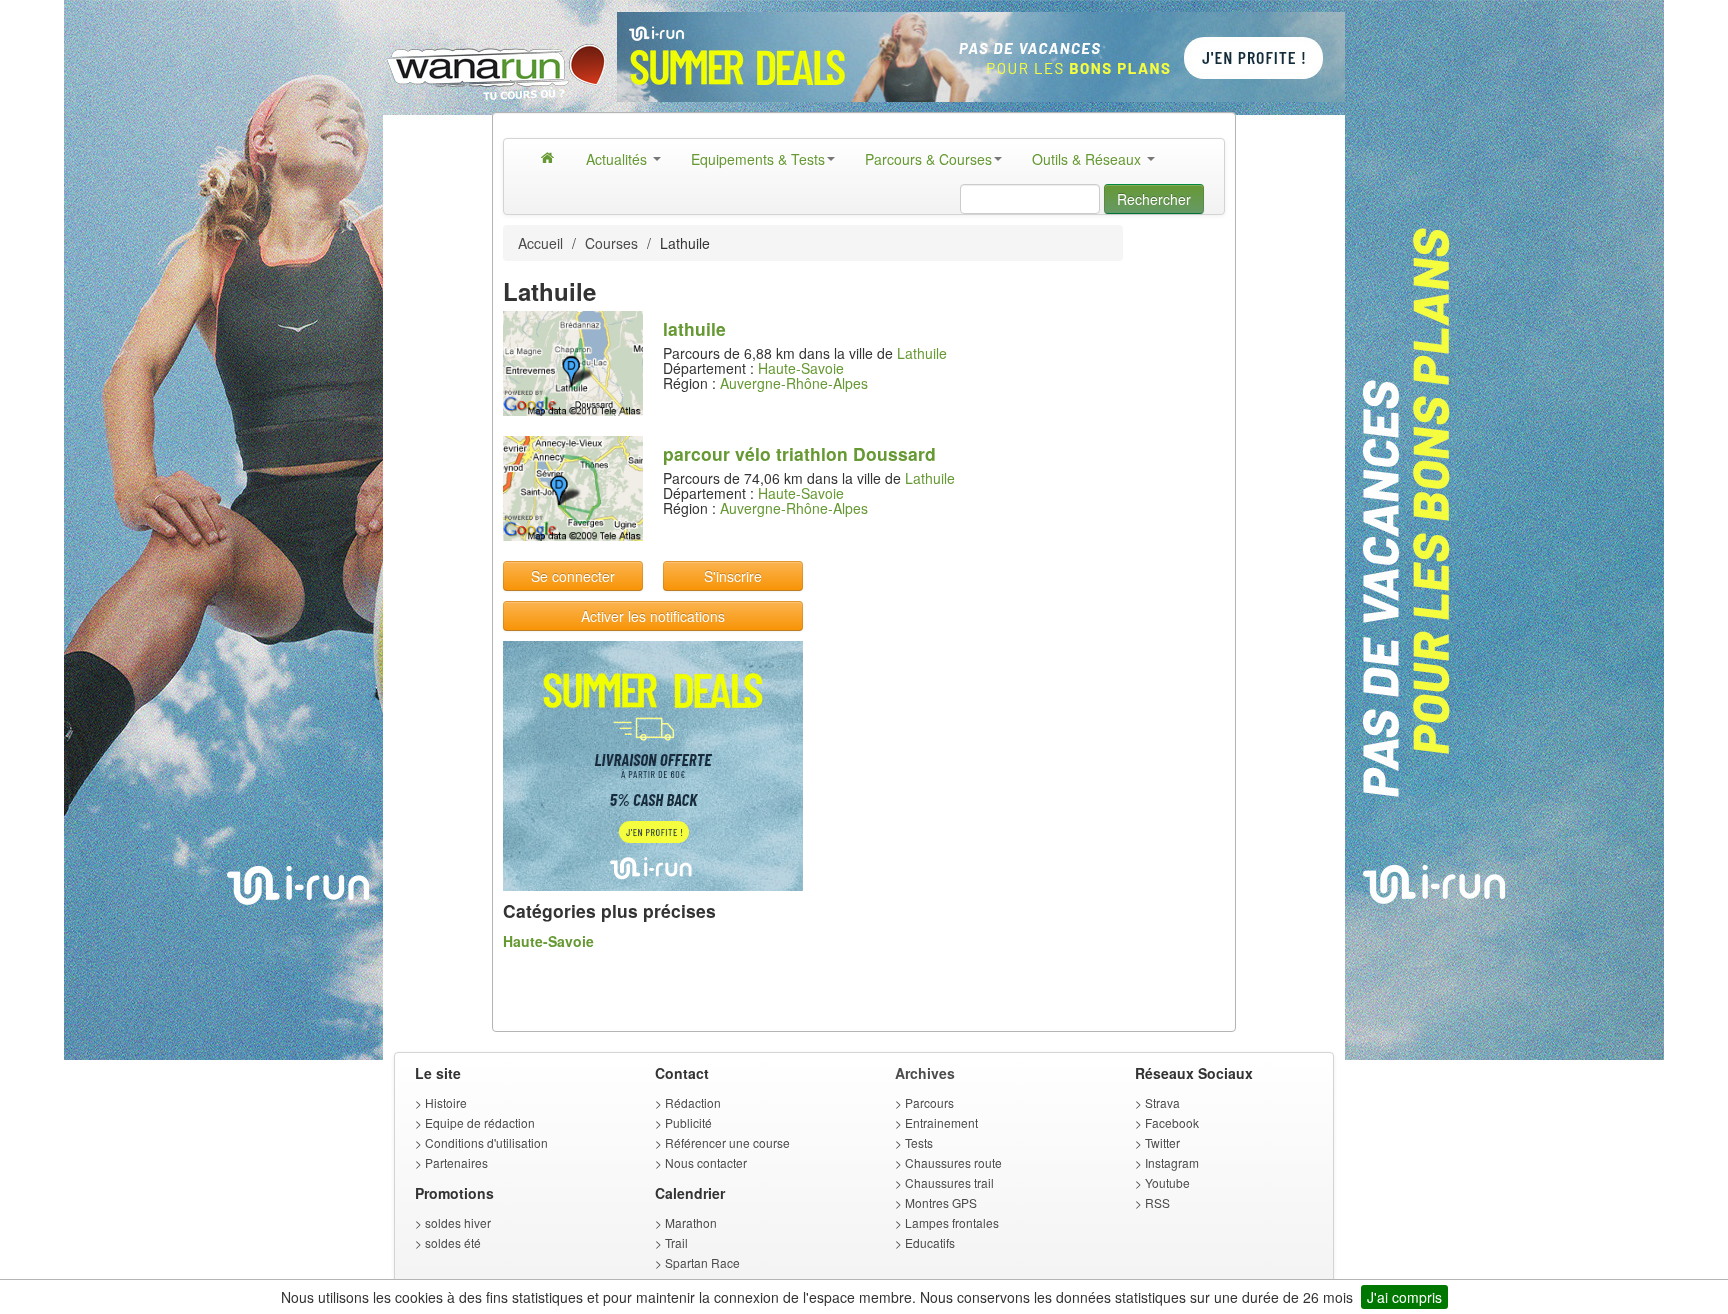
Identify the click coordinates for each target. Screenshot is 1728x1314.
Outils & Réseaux (1088, 159)
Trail (676, 1242)
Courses (611, 243)
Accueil (540, 243)
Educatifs (930, 1242)
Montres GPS (941, 1202)
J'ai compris (1404, 1297)
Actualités (618, 159)
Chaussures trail (949, 1182)
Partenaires (456, 1162)
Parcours (929, 1102)
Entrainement (941, 1122)
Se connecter (573, 576)
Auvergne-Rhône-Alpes (794, 383)
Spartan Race (702, 1262)
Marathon (691, 1222)
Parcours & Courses (928, 159)
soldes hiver (458, 1222)
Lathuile (922, 353)
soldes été (453, 1242)
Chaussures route (953, 1162)
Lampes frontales (952, 1222)
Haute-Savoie (801, 368)
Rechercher (1154, 199)
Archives (925, 1073)
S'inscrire (733, 576)
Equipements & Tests (758, 159)
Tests (919, 1142)
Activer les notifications (653, 616)
